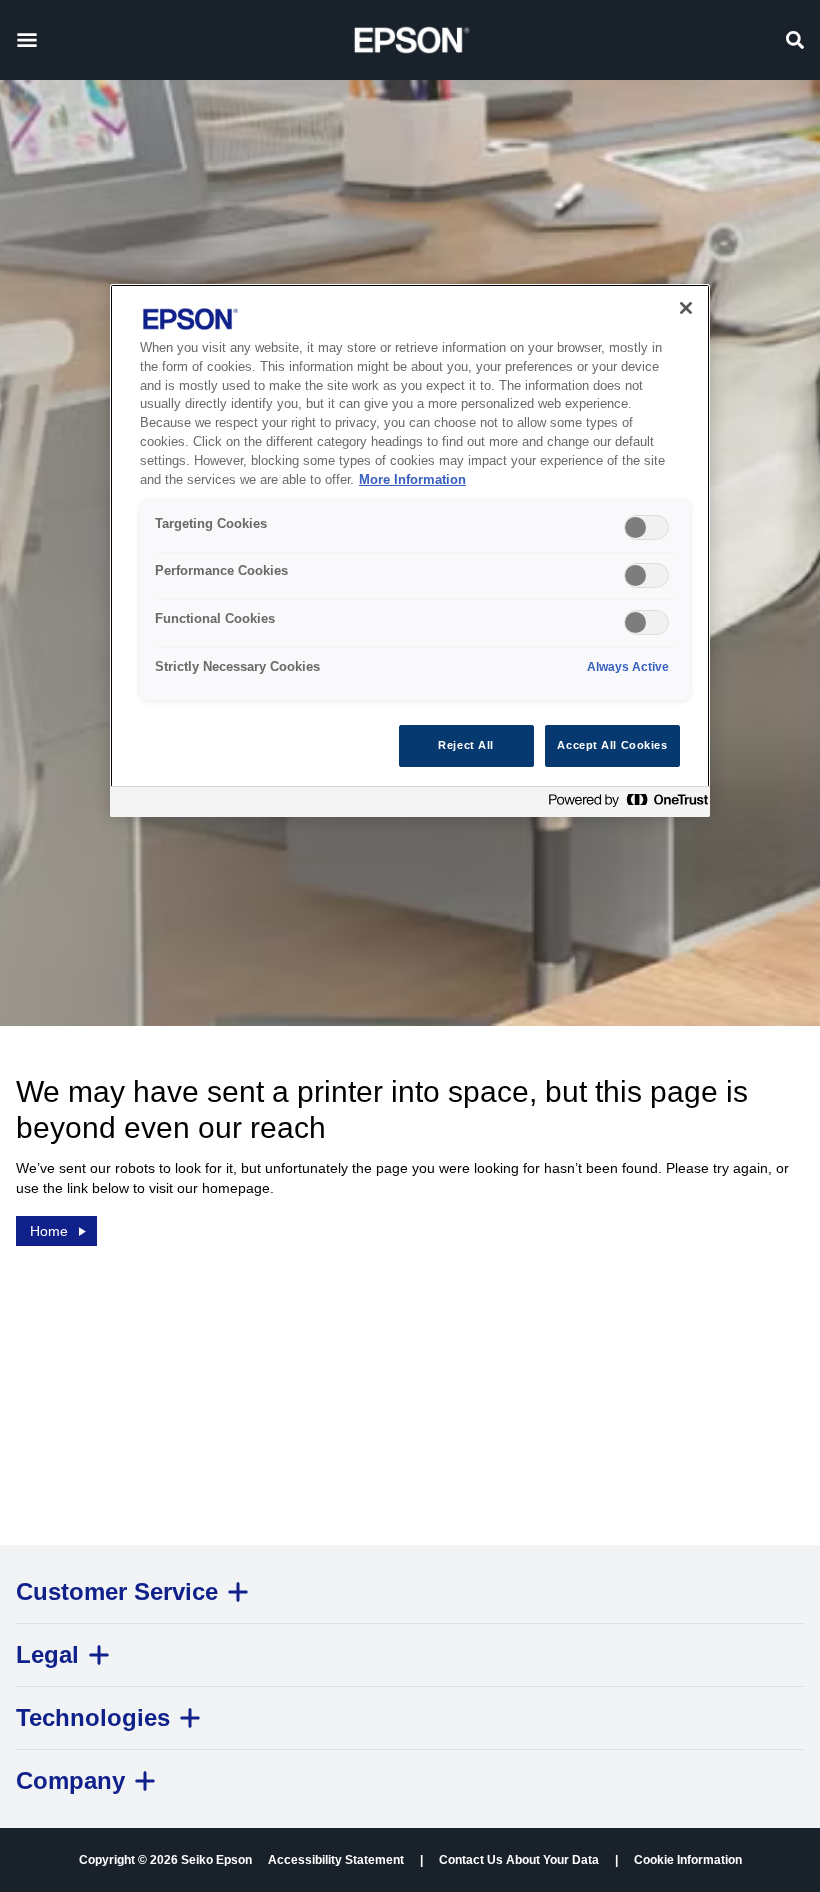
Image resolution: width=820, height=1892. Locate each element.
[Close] (686, 308)
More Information (412, 480)
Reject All (466, 745)
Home (49, 1231)
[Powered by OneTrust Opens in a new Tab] (624, 804)
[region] (410, 550)
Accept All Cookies (612, 745)
